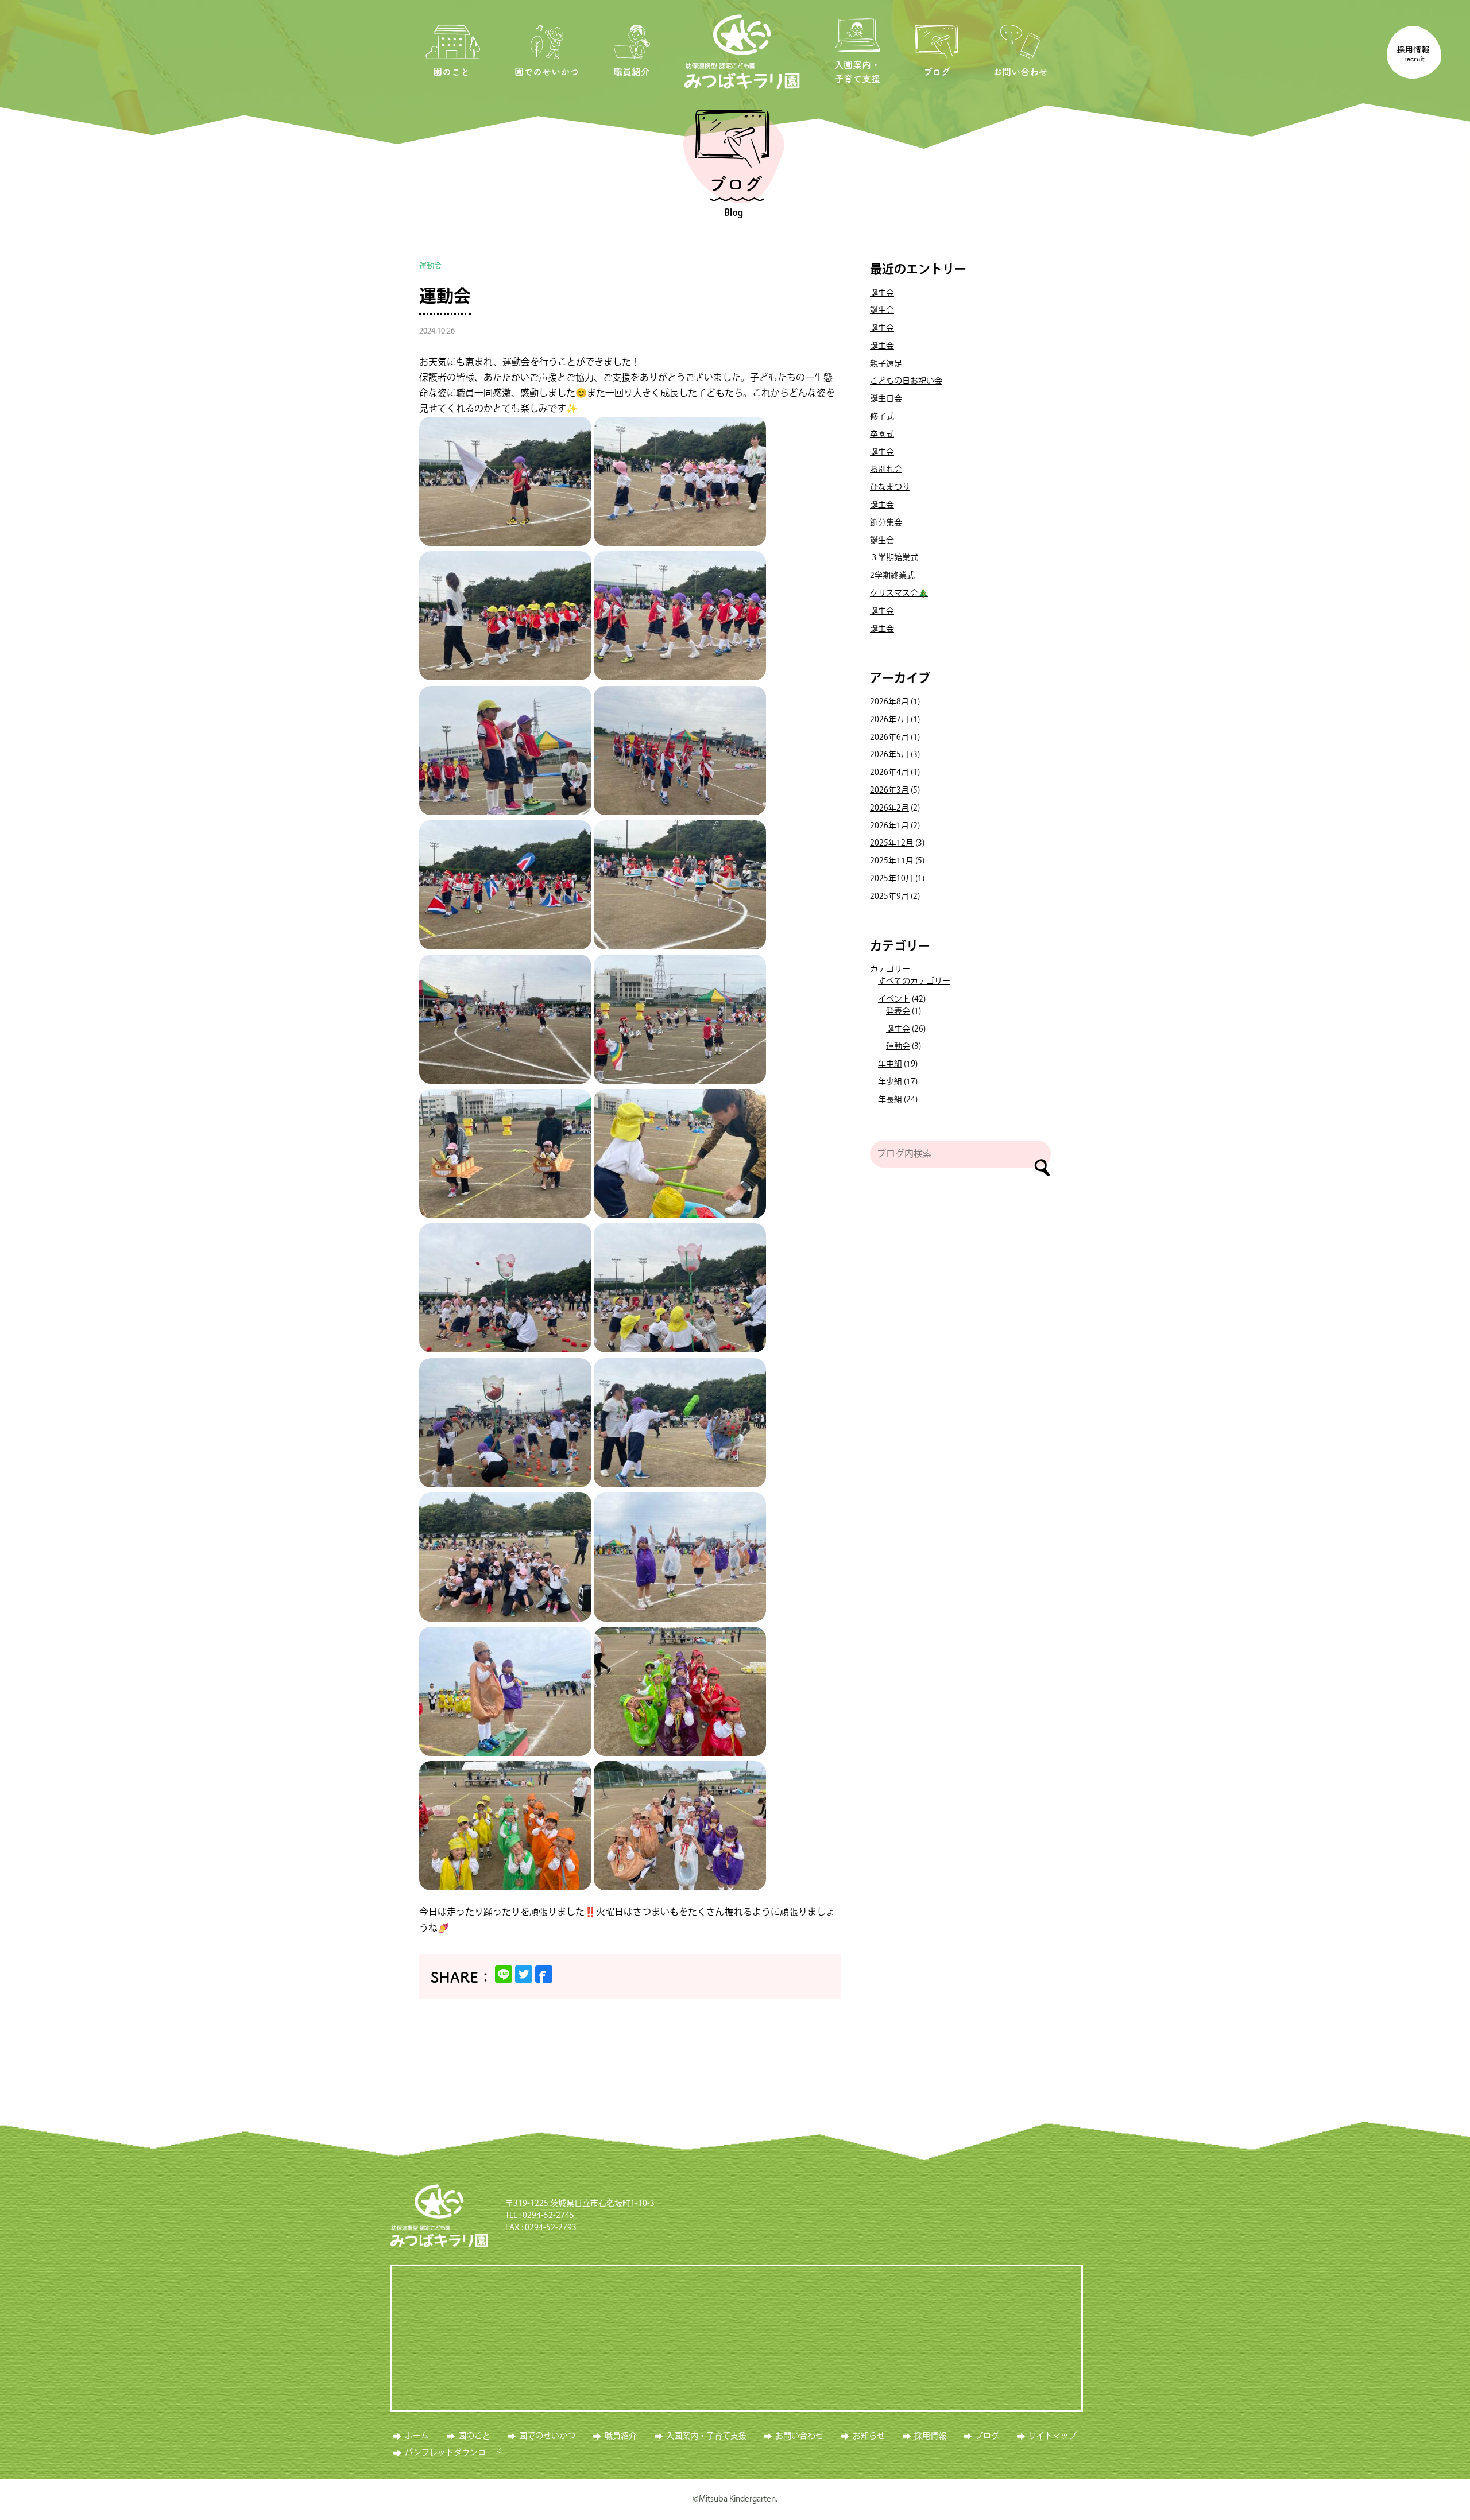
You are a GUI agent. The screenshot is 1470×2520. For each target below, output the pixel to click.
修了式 (882, 417)
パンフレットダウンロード (453, 2453)
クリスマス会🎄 (899, 594)
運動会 (445, 297)
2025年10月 (892, 879)
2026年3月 (889, 790)
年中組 (890, 1064)
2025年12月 (892, 843)
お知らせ (869, 2436)
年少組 (890, 1082)
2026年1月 (889, 826)
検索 (1042, 1168)
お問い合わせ (1020, 72)
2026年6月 (889, 738)
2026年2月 (889, 808)
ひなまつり (890, 487)
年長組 (890, 1100)
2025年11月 (892, 861)
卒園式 (882, 435)
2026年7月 (889, 720)
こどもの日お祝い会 (906, 381)
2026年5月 (889, 755)
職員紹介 (632, 72)
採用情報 (930, 2436)
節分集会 (886, 523)
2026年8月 (889, 702)
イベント (894, 999)
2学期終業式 (892, 576)
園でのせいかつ (547, 72)
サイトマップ (1053, 2436)
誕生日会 (886, 399)
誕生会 (882, 293)
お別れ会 (886, 470)
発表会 (898, 1011)
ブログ (937, 72)
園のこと (451, 72)
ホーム (417, 2436)
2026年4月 (889, 773)
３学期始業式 (894, 558)
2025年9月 (889, 897)
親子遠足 (886, 364)
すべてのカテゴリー (914, 982)
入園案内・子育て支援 (857, 72)
